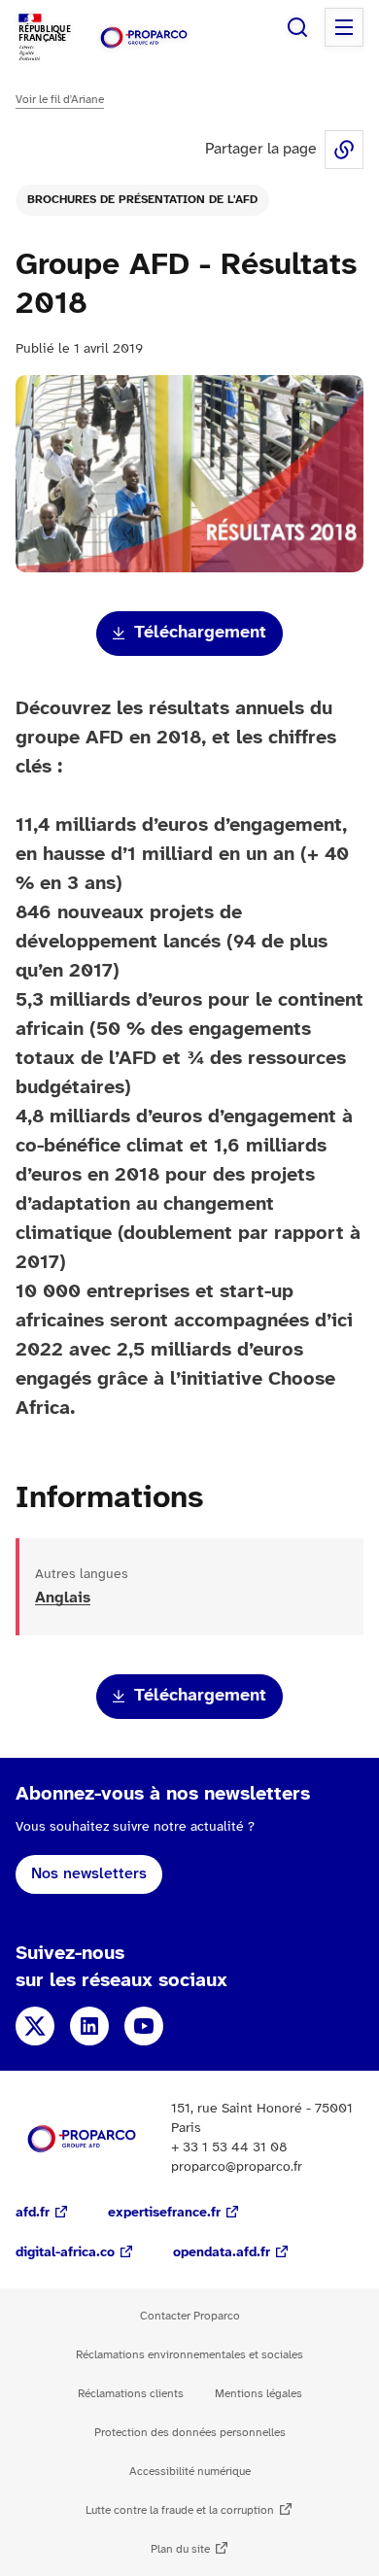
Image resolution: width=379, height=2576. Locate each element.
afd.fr (33, 2213)
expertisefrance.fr (164, 2213)
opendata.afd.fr (222, 2253)
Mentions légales (258, 2394)
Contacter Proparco (190, 2316)
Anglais (63, 1598)
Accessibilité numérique (190, 2472)
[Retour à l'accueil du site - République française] (144, 37)
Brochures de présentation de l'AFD (142, 200)
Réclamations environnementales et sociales (189, 2355)
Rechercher (297, 27)
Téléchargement (200, 633)
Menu (344, 27)
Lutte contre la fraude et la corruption (180, 2510)
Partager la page (344, 150)
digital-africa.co (65, 2253)
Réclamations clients (131, 2394)
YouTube (144, 2026)
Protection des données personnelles (190, 2433)
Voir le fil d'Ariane (60, 100)
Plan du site (180, 2549)
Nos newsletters (89, 1874)
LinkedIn (89, 2026)
